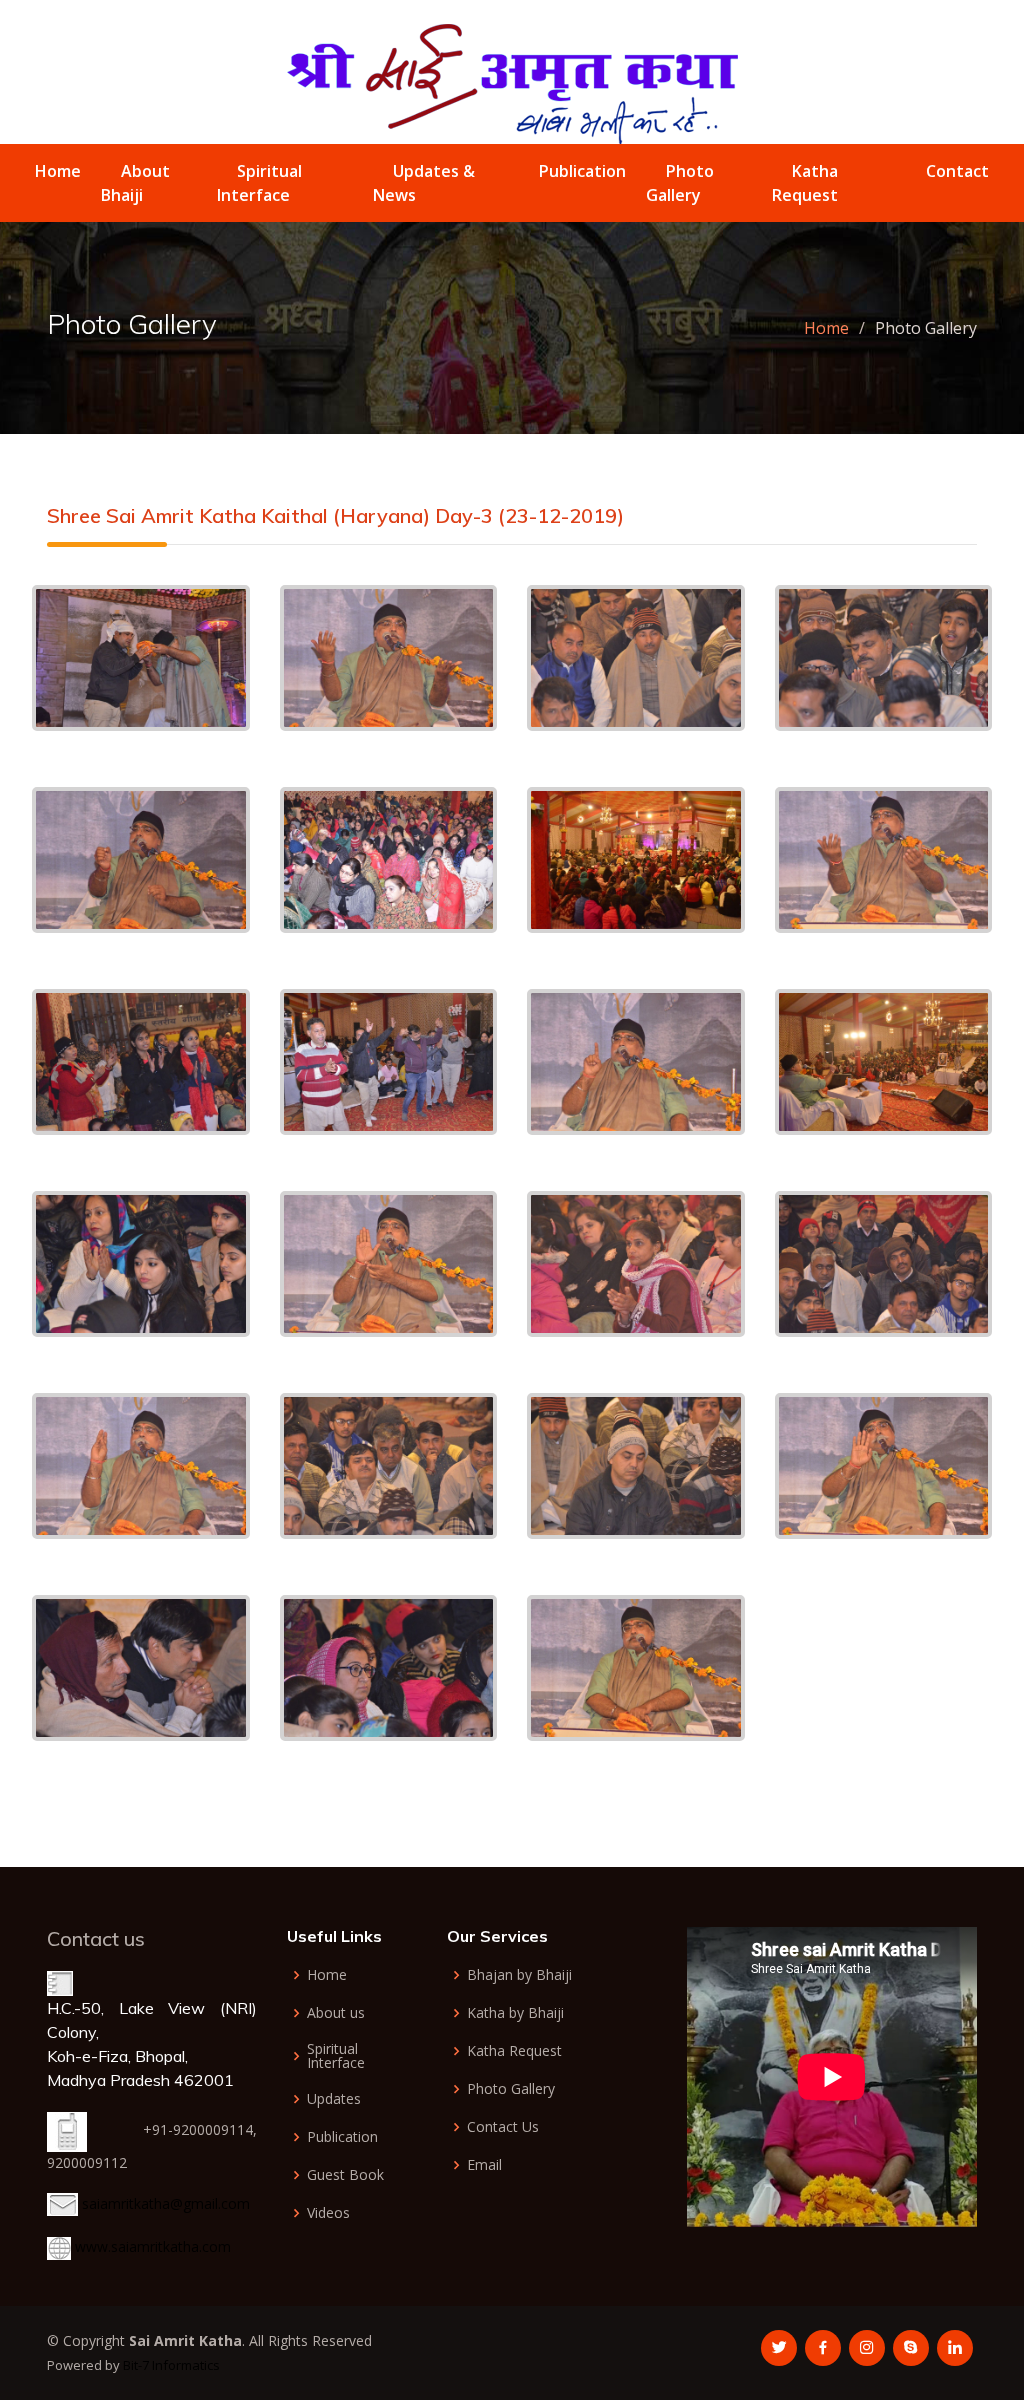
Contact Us (503, 2127)
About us (336, 2013)
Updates (334, 2099)
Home (58, 171)
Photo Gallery (511, 2089)
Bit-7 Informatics (171, 2365)
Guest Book (345, 2175)
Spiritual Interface (336, 2056)
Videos (328, 2213)
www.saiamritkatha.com (153, 2246)
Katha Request (514, 2051)
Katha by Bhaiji (515, 2013)
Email (484, 2165)
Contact (957, 171)
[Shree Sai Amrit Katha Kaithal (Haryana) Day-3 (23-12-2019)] (141, 656)
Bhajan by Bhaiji (519, 1975)
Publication (582, 171)
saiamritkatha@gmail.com (166, 2203)
